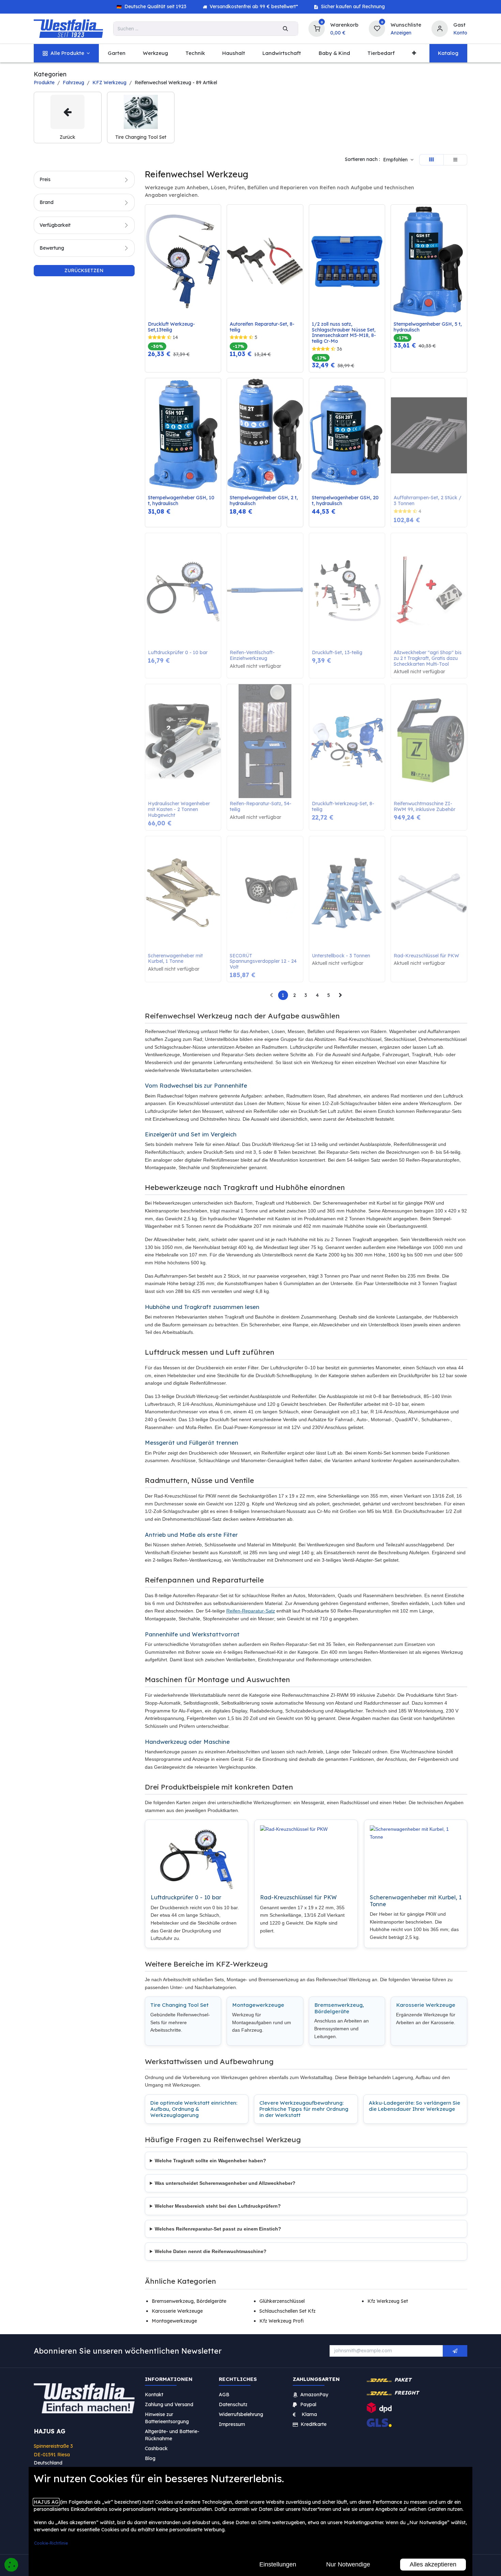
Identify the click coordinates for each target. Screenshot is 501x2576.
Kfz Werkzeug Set (388, 2301)
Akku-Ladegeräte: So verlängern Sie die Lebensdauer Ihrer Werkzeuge (414, 2106)
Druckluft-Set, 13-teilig (337, 653)
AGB (224, 2395)
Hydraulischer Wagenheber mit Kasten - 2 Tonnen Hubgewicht (180, 809)
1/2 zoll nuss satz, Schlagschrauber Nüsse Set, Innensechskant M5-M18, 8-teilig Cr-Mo (344, 333)
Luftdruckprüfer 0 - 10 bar (178, 653)
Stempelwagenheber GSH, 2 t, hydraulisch (264, 501)
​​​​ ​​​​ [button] (455, 2351)
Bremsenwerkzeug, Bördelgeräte (339, 2008)
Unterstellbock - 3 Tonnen (341, 956)
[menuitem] (66, 53)
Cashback (156, 2448)
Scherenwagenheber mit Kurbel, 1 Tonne (176, 959)
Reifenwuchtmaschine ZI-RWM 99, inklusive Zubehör (424, 807)
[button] (398, 160)
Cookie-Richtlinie (51, 2543)
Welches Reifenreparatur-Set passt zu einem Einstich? (218, 2229)
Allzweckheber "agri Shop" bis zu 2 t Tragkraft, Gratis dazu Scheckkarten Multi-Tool (428, 658)
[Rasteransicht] (431, 160)
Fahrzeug (73, 83)
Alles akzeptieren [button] (433, 2564)
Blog (150, 2458)
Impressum (232, 2424)
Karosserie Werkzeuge (426, 2005)
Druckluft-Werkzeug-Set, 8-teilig (343, 807)
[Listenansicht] (455, 160)
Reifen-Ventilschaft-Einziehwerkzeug (252, 656)
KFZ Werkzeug (109, 83)
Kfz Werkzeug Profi (282, 2321)
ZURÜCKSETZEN (84, 270)
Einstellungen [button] (278, 2564)
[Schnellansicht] (217, 215)
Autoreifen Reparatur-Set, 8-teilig (262, 327)
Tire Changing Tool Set (179, 2005)
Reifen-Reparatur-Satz (251, 1611)
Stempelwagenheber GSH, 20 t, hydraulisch (346, 501)
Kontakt (154, 2395)
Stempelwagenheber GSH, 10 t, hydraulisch (182, 501)
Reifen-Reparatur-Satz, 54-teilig (261, 807)
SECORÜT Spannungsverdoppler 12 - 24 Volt (264, 961)
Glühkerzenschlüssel (282, 2301)
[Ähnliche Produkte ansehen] (217, 246)
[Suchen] (285, 29)
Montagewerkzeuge (258, 2005)
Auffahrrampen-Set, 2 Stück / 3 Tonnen (428, 501)
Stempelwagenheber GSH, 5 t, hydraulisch (428, 327)
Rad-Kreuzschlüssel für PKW (426, 956)
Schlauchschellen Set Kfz (287, 2311)
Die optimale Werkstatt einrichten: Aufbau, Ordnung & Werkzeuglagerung (194, 2109)
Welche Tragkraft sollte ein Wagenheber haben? (210, 2161)
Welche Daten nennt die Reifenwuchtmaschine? (211, 2251)
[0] (317, 28)
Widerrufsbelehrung (242, 2414)
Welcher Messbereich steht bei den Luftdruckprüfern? (218, 2206)
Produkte (44, 83)
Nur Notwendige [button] (348, 2564)
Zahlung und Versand (169, 2404)
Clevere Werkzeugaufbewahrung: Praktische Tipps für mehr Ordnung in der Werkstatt (304, 2109)
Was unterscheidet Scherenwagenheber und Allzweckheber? (225, 2183)
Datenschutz (233, 2404)
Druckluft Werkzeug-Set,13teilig (171, 327)
